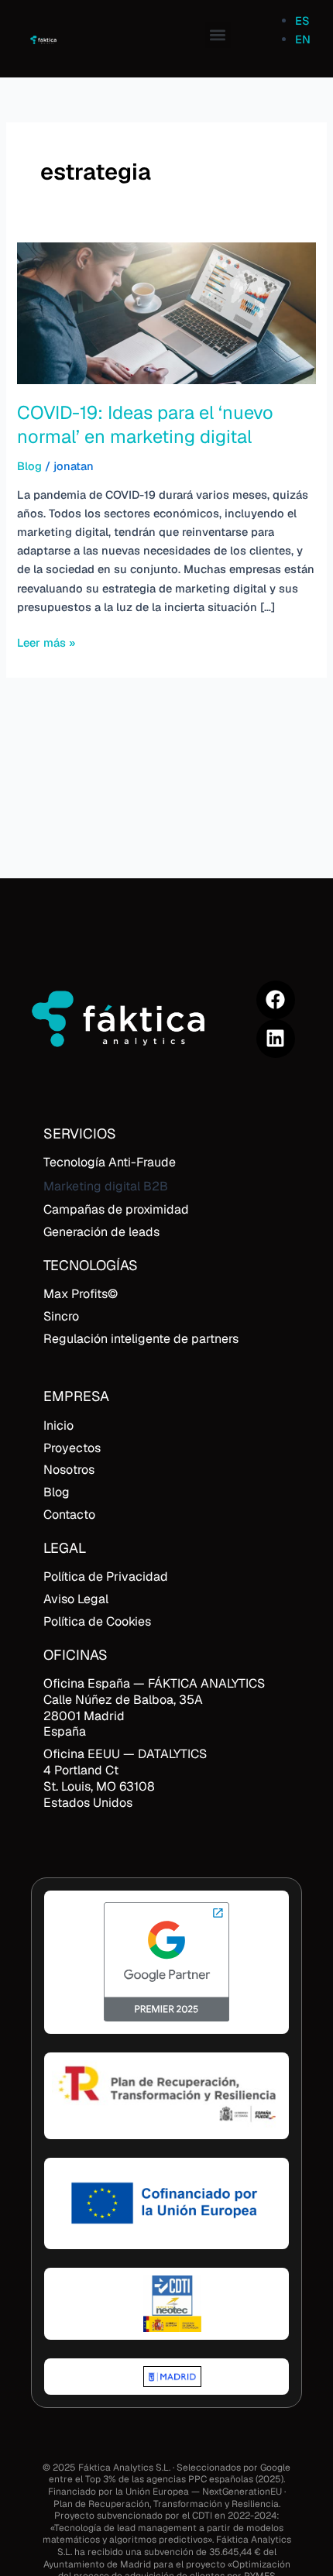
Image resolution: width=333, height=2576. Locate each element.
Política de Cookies (97, 1621)
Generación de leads (101, 1232)
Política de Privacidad (106, 1577)
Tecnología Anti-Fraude (110, 1162)
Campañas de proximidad (116, 1209)
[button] (218, 35)
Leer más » (46, 642)
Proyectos (72, 1448)
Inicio (58, 1425)
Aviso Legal (76, 1599)
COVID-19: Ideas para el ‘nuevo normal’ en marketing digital (145, 424)
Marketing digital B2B (106, 1186)
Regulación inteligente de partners (141, 1339)
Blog (29, 466)
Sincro (61, 1316)
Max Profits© (81, 1294)
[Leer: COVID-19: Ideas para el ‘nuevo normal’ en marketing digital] (166, 312)
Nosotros (69, 1470)
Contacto (69, 1515)
